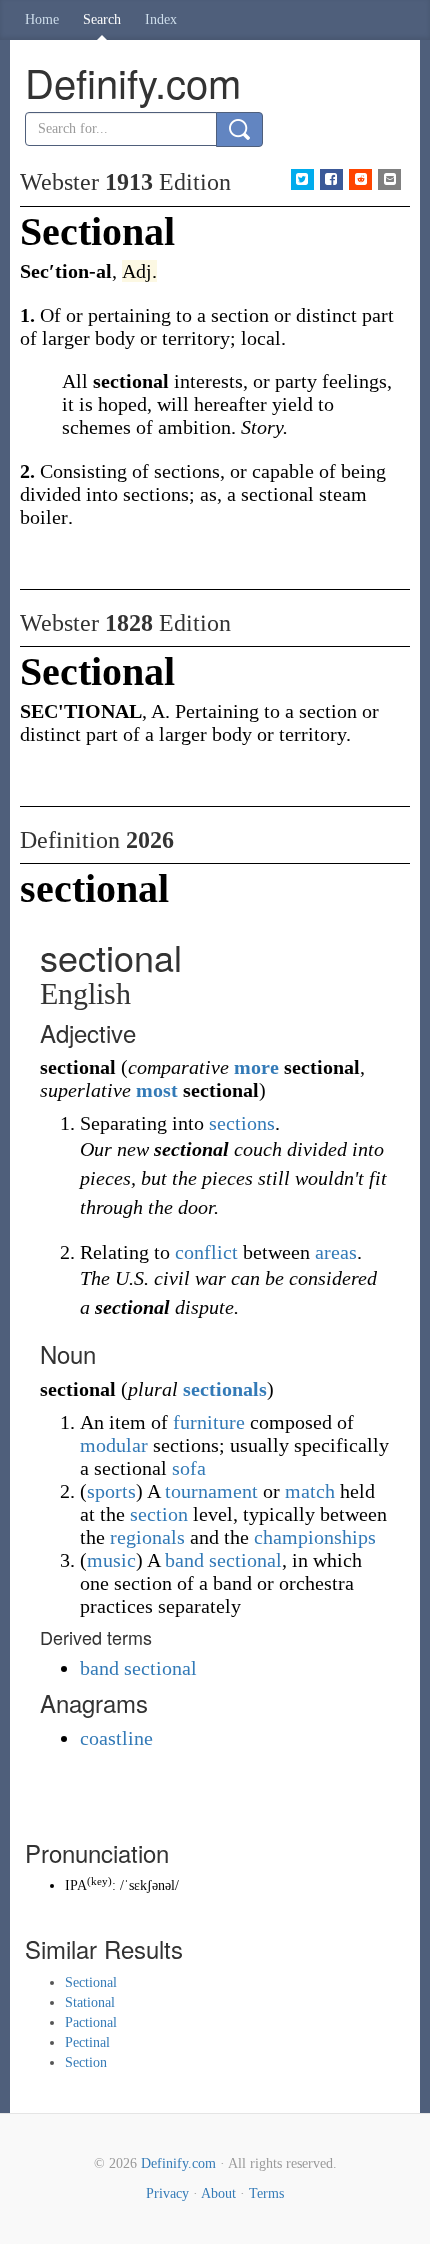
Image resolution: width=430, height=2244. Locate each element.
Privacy (167, 2193)
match (310, 1491)
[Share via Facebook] (331, 179)
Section (86, 2062)
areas (336, 1252)
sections (242, 1123)
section (159, 1514)
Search (102, 19)
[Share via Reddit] (360, 179)
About (218, 2193)
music (111, 1560)
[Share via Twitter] (302, 179)
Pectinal (87, 2042)
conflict (206, 1252)
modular (114, 1445)
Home (42, 19)
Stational (90, 2002)
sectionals (225, 1389)
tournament (211, 1491)
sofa (189, 1468)
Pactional (91, 2022)
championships (315, 1537)
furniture (209, 1422)
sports (111, 1491)
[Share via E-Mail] (389, 179)
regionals (147, 1537)
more (256, 1067)
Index (161, 19)
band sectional (223, 1560)
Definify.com (178, 2163)
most (157, 1090)
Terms (266, 2193)
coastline (116, 1738)
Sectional (91, 1982)
